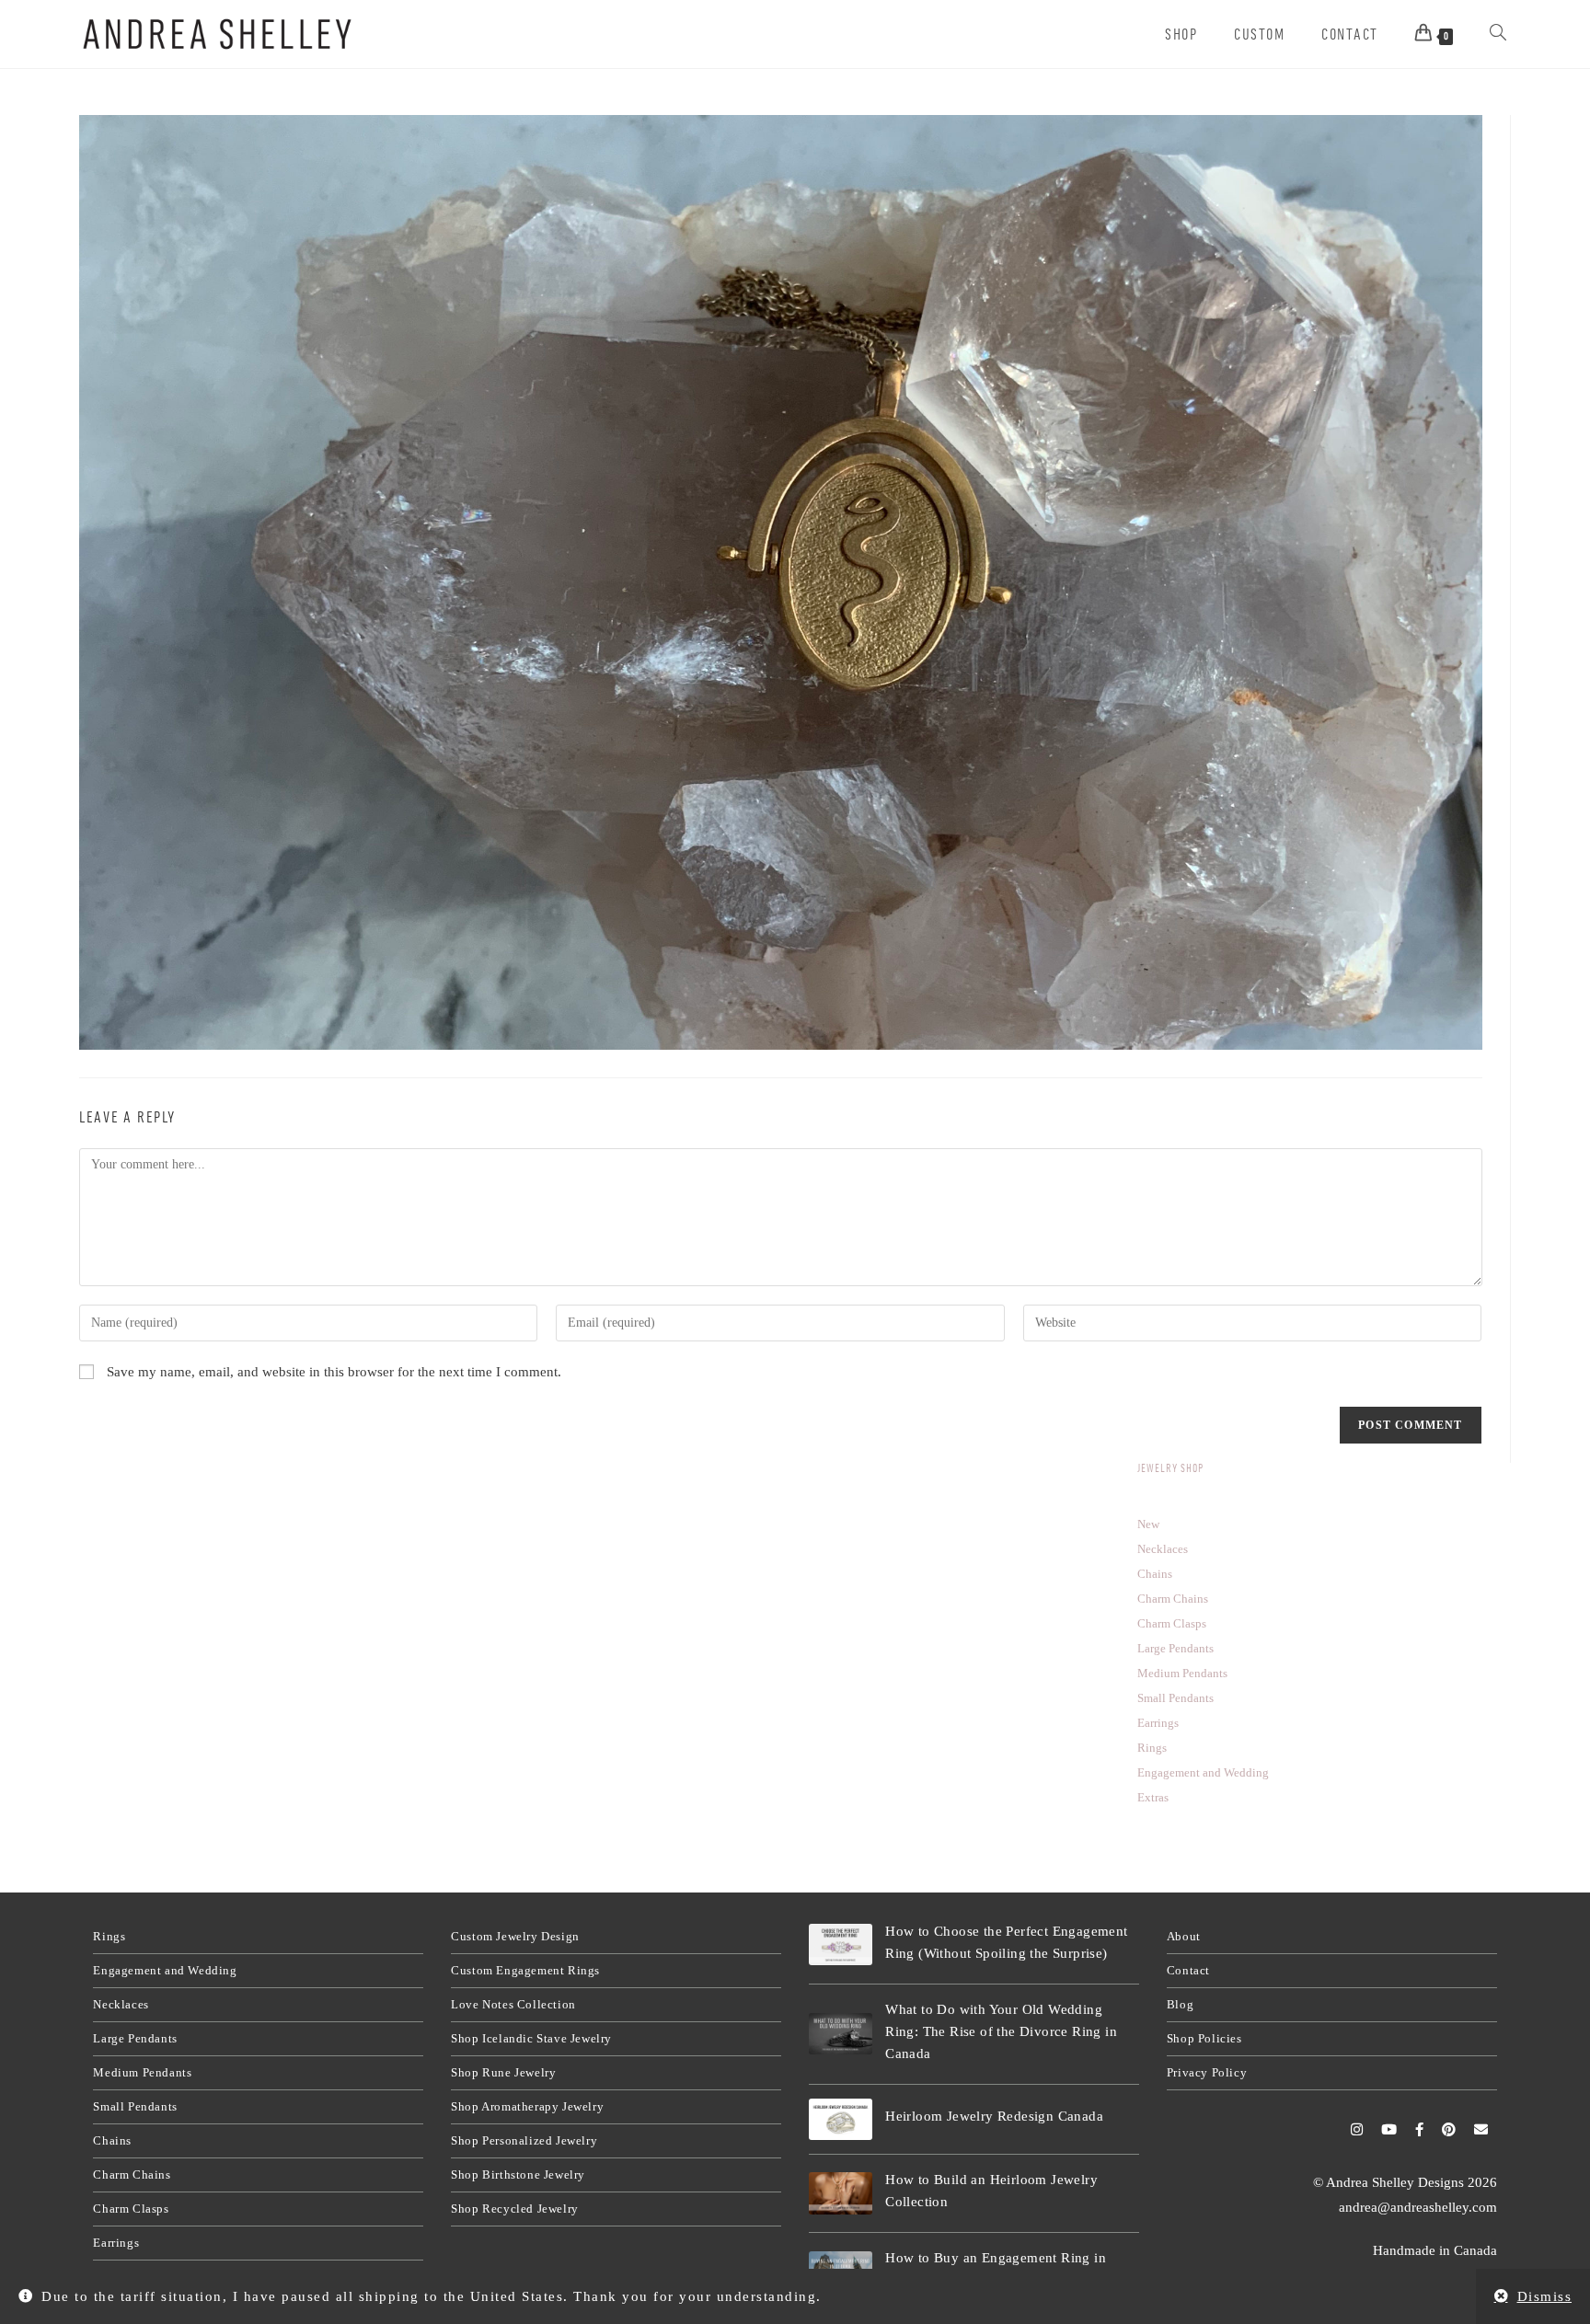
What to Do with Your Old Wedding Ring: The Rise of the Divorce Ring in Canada (1001, 2031)
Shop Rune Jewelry (503, 2072)
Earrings (116, 2243)
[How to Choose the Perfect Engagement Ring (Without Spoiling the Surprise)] (841, 1945)
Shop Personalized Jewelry (524, 2140)
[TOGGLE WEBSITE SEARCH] (1498, 34)
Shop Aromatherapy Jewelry (527, 2106)
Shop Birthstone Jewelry (518, 2174)
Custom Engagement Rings (525, 1970)
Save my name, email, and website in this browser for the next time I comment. (334, 1372)
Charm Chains (132, 2174)
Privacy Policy (1207, 2072)
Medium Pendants (142, 2072)
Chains (112, 2140)
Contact (1188, 1970)
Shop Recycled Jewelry (515, 2209)
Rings (109, 1936)
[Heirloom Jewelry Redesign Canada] (841, 2120)
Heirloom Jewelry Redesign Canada (994, 2116)
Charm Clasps (131, 2209)
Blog (1180, 2004)
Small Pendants (135, 2106)
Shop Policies (1204, 2038)
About (1184, 1936)
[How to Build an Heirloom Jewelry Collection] (841, 2193)
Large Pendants (135, 2038)
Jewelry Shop (1170, 1468)
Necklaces (121, 2004)
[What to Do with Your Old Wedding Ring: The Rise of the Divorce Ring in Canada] (841, 2034)
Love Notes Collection (513, 2004)
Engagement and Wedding (165, 1970)
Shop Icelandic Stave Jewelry (531, 2038)
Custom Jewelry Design (515, 1936)
